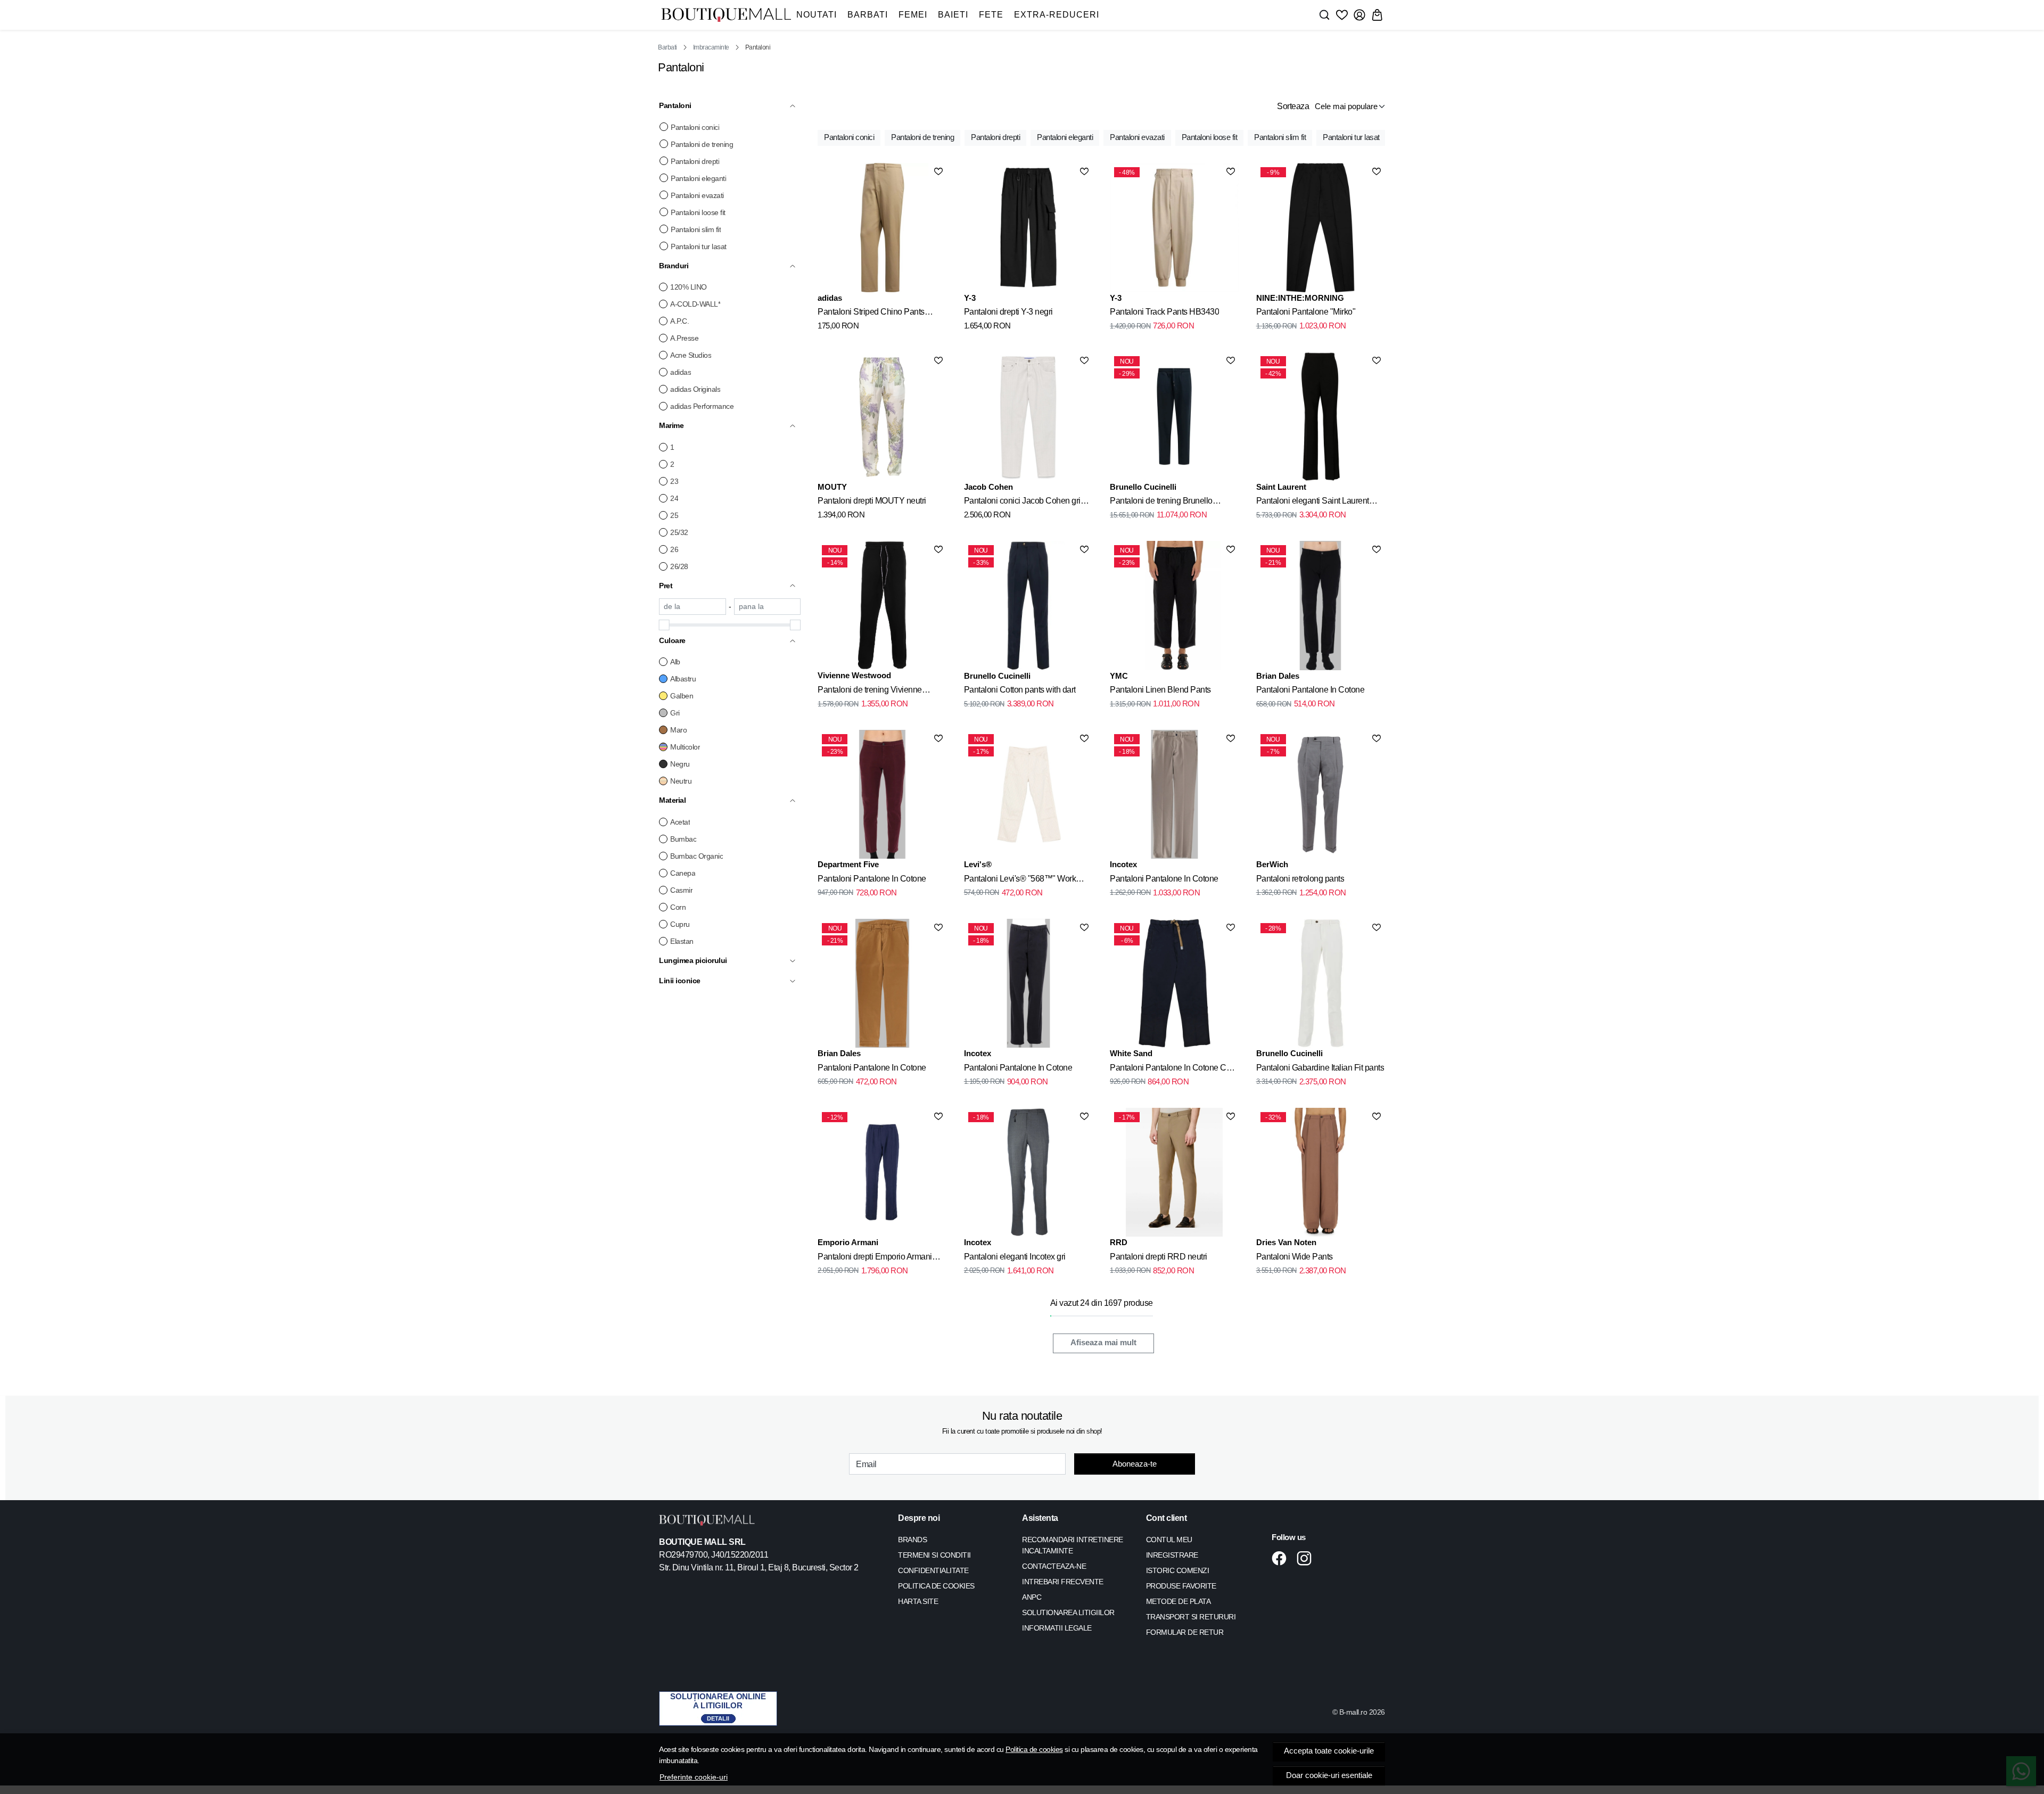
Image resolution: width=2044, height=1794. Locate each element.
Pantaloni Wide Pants (1295, 1257)
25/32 (679, 532)
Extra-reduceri (1057, 15)
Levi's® (978, 864)
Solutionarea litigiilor (1068, 1612)
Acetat (680, 822)
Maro (678, 730)
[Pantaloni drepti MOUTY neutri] (882, 416)
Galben (682, 696)
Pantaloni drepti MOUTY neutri (872, 501)
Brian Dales (1278, 676)
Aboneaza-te (1135, 1464)
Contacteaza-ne (1054, 1566)
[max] (768, 607)
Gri (675, 713)
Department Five (848, 864)
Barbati (868, 15)
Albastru (683, 679)
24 (674, 498)
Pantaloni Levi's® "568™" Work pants (1020, 880)
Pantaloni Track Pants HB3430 (1164, 312)
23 (674, 481)
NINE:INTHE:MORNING (1300, 298)
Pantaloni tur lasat (699, 246)
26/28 (679, 566)
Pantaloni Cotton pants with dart (1020, 690)
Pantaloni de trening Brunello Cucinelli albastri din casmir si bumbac (1162, 503)
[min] (693, 607)
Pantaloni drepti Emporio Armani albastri (875, 1258)
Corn (678, 907)
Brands (912, 1540)
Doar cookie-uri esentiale (1329, 1775)
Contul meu (1169, 1540)
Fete (991, 15)
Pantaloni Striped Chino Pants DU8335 (871, 314)
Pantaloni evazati (697, 195)
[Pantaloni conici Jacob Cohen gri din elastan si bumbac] (1028, 416)
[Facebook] (1282, 1558)
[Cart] (1377, 15)
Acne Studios (691, 355)
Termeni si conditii (934, 1555)
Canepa (683, 873)
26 (674, 549)
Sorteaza (1293, 106)
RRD (1119, 1242)
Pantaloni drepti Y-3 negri (1008, 312)
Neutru (681, 781)
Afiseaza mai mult (1103, 1343)
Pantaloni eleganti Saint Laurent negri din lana (1313, 503)
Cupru (680, 924)
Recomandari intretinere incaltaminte (1073, 1545)
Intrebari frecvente (1063, 1582)
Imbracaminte (711, 47)
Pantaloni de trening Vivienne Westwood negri (870, 692)
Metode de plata (1178, 1601)
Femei (913, 15)
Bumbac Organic (697, 856)
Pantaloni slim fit (696, 229)
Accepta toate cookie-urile (1329, 1751)
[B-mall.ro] (726, 15)
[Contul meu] (1359, 15)
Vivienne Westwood (854, 675)
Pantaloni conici (695, 127)
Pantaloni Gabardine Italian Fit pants (1320, 1068)
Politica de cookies (1034, 1749)
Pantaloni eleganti (698, 178)
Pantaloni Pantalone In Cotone (1311, 690)
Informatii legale (1057, 1628)
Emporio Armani (848, 1242)
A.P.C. (679, 321)
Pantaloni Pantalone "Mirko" (1306, 312)
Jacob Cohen (988, 487)
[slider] (664, 625)
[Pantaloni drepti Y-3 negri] (1028, 227)
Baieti (953, 15)
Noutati (817, 15)
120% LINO (689, 287)
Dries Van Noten (1286, 1242)
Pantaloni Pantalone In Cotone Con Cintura (1173, 1069)
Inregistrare (1172, 1555)
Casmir (681, 890)
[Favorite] (1342, 15)
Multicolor (685, 747)
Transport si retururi (1191, 1617)
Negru (680, 764)
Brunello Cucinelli (1143, 487)
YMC (1119, 676)
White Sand (1131, 1053)
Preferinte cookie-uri (694, 1777)
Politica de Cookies (936, 1586)
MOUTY (832, 487)
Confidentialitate (933, 1570)
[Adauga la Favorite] (938, 171)
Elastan (682, 941)
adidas (681, 372)
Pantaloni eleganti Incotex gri (1015, 1257)
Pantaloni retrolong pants (1300, 879)
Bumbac (683, 839)
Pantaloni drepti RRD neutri (1159, 1257)
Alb (675, 662)
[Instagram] (1307, 1558)
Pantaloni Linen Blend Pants (1160, 690)
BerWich (1272, 864)
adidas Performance (702, 406)
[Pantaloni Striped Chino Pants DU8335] (882, 227)
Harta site (918, 1601)
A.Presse (684, 338)
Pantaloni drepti (695, 161)
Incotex (1123, 864)
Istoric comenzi (1178, 1570)
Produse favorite (1181, 1586)
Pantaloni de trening (702, 144)
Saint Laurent (1281, 487)
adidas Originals (695, 389)
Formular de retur (1185, 1632)
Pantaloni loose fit (698, 212)
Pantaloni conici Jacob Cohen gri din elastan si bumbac (1022, 503)
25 (674, 515)
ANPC (1032, 1597)
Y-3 (970, 298)
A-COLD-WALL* (695, 304)
